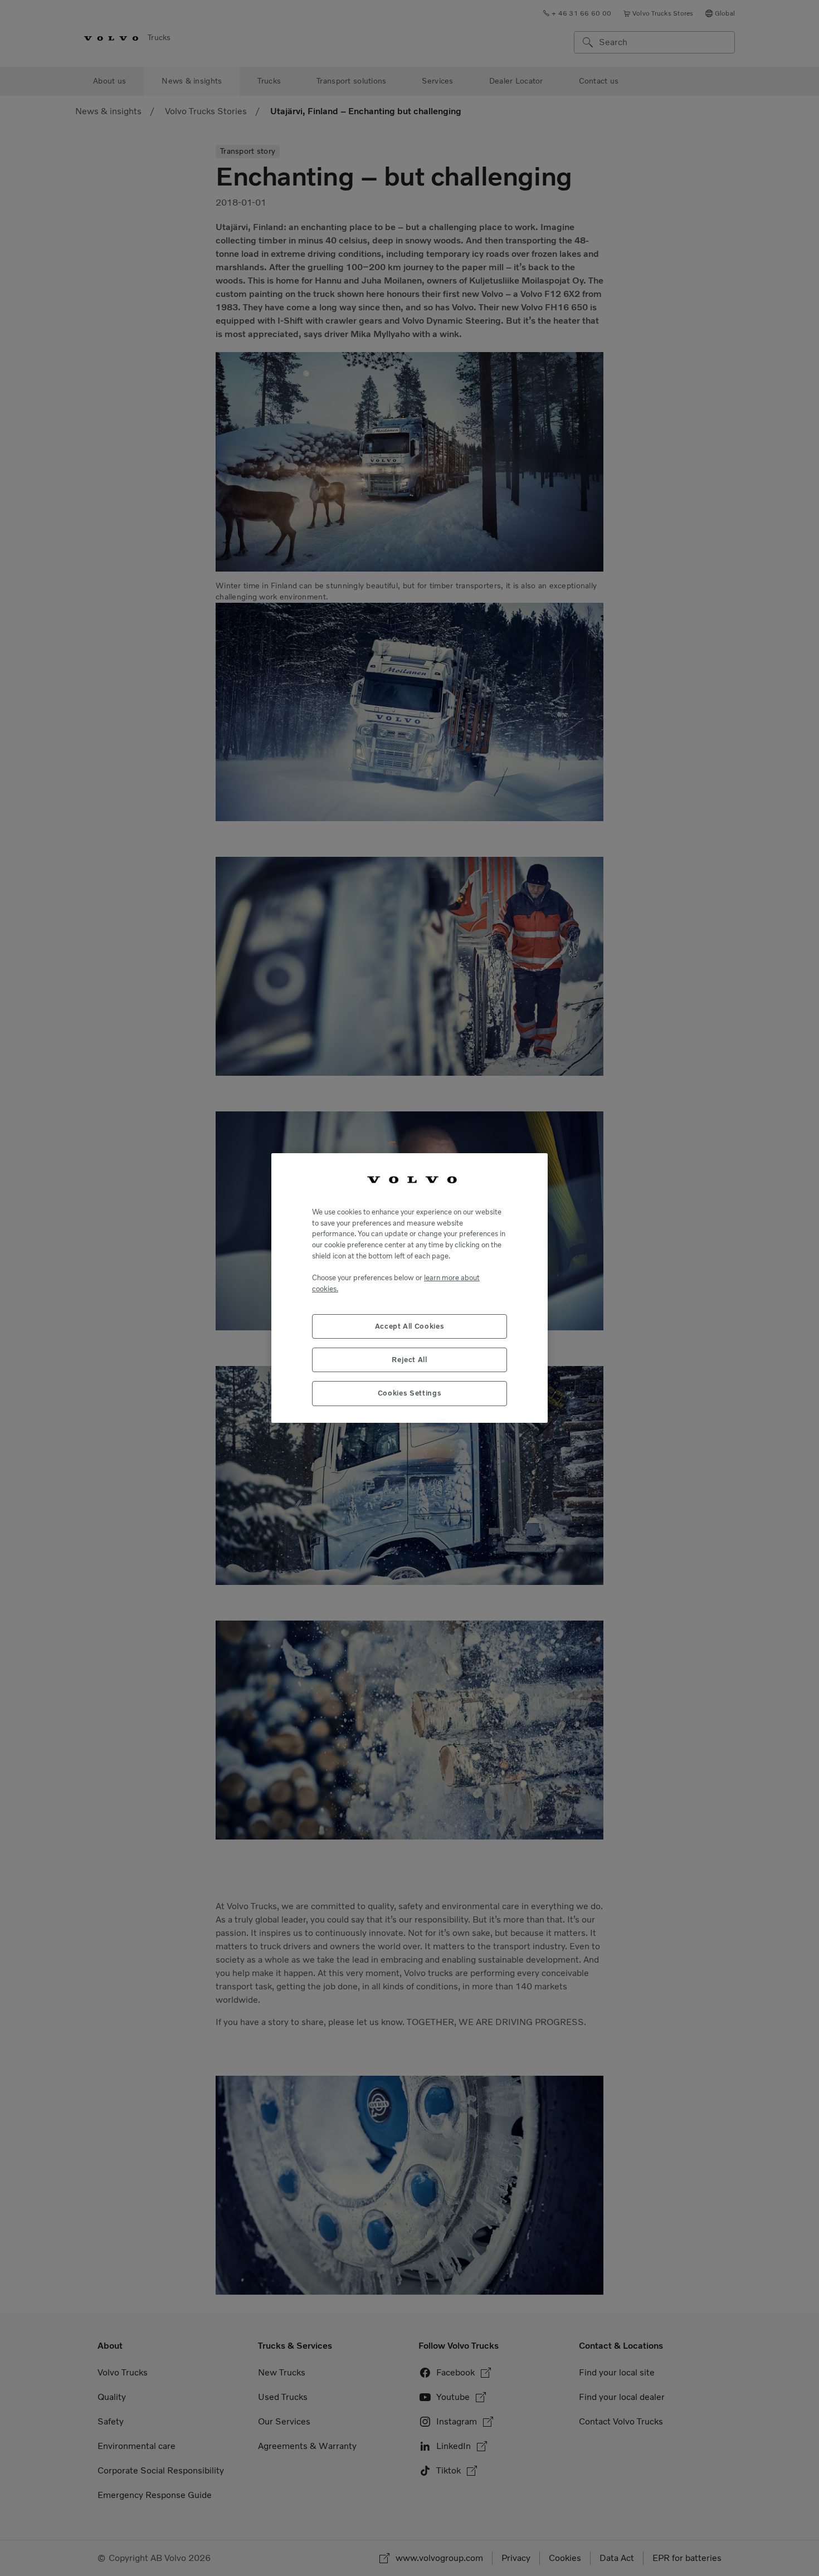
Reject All (409, 1360)
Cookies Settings (410, 1393)
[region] (409, 1288)
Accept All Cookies (410, 1326)
